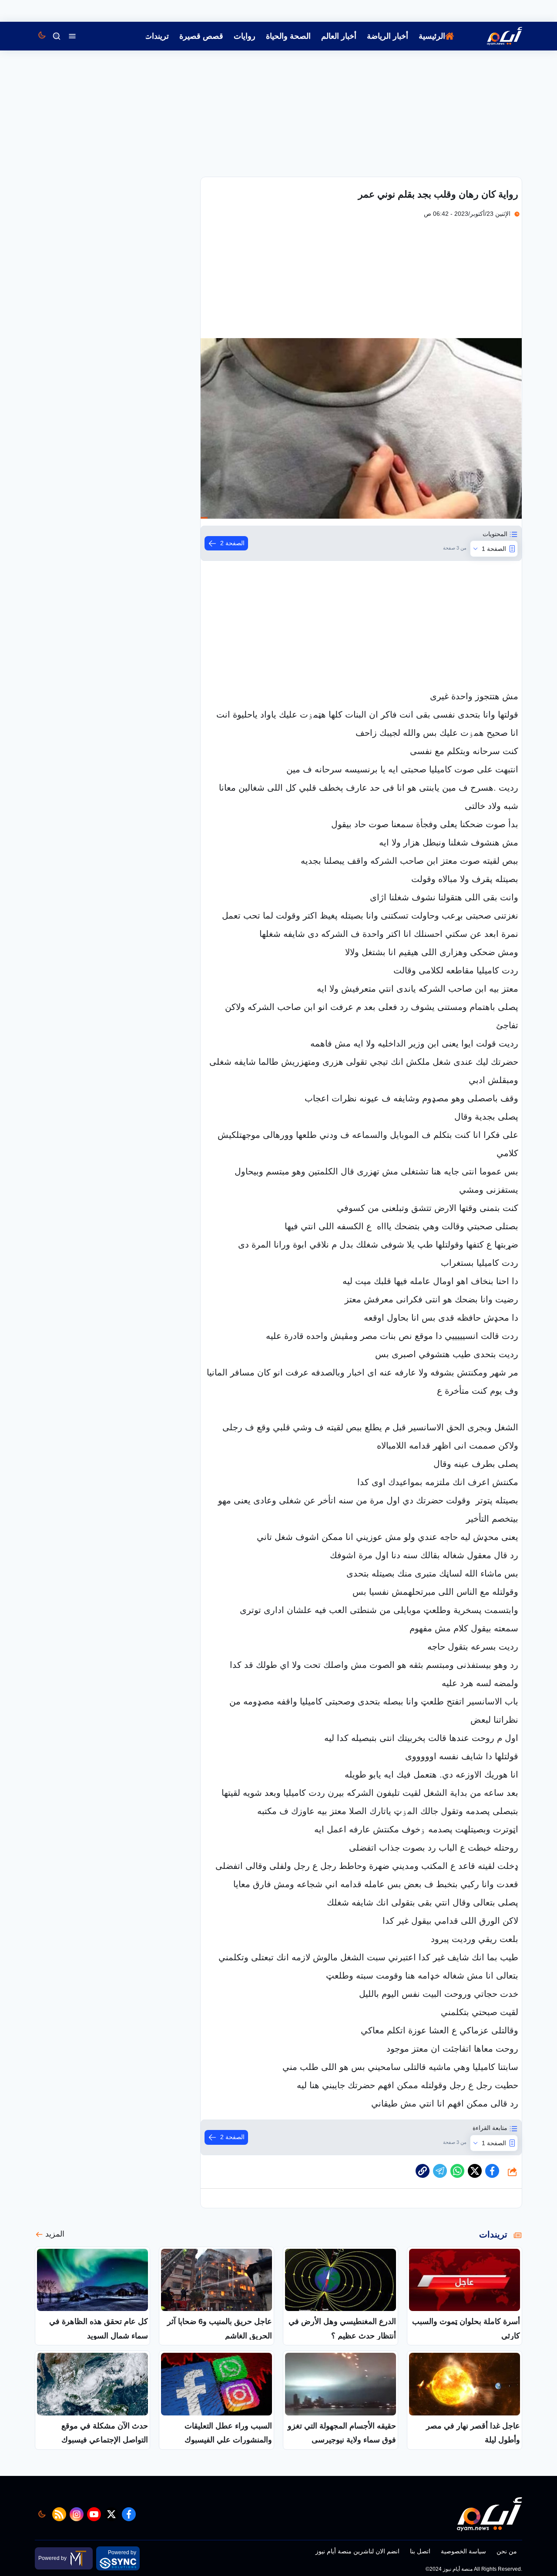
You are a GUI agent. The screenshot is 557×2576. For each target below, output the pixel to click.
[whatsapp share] (457, 2171)
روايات (245, 36)
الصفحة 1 (494, 549)
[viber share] (440, 2171)
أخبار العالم (339, 36)
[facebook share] (492, 2171)
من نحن (507, 2551)
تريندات (157, 36)
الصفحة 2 (232, 543)
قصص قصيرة (201, 36)
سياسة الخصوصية (463, 2551)
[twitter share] (475, 2171)
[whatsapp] (423, 2171)
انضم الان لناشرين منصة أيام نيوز (357, 2551)
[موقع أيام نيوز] (495, 36)
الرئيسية (432, 36)
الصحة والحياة (288, 36)
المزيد (55, 2234)
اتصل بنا (420, 2551)
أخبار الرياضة (388, 36)
